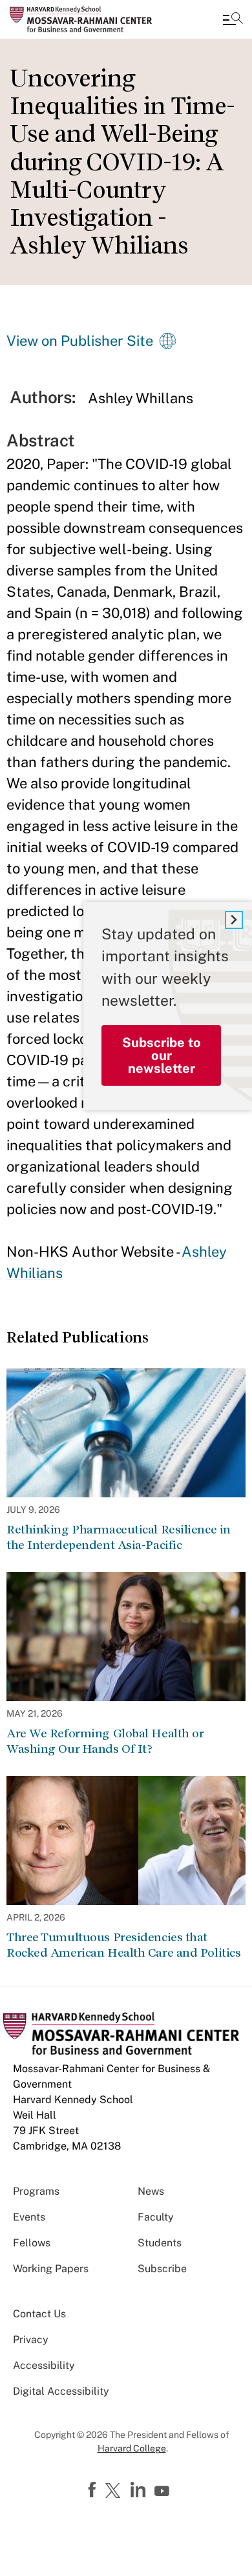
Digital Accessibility (61, 2391)
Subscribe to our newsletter (162, 1055)
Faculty (156, 2217)
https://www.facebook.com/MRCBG (94, 2490)
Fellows (32, 2243)
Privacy (31, 2340)
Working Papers (51, 2269)
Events (29, 2217)
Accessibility (44, 2365)
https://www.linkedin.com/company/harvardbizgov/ (140, 2490)
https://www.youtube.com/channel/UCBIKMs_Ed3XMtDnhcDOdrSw (163, 2491)
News (151, 2191)
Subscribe (162, 2269)
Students (160, 2243)
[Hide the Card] (234, 920)
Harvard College (132, 2448)
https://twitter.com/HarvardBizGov (115, 2491)
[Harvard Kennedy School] (87, 19)
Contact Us (39, 2314)
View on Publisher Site (80, 341)
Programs (36, 2191)
